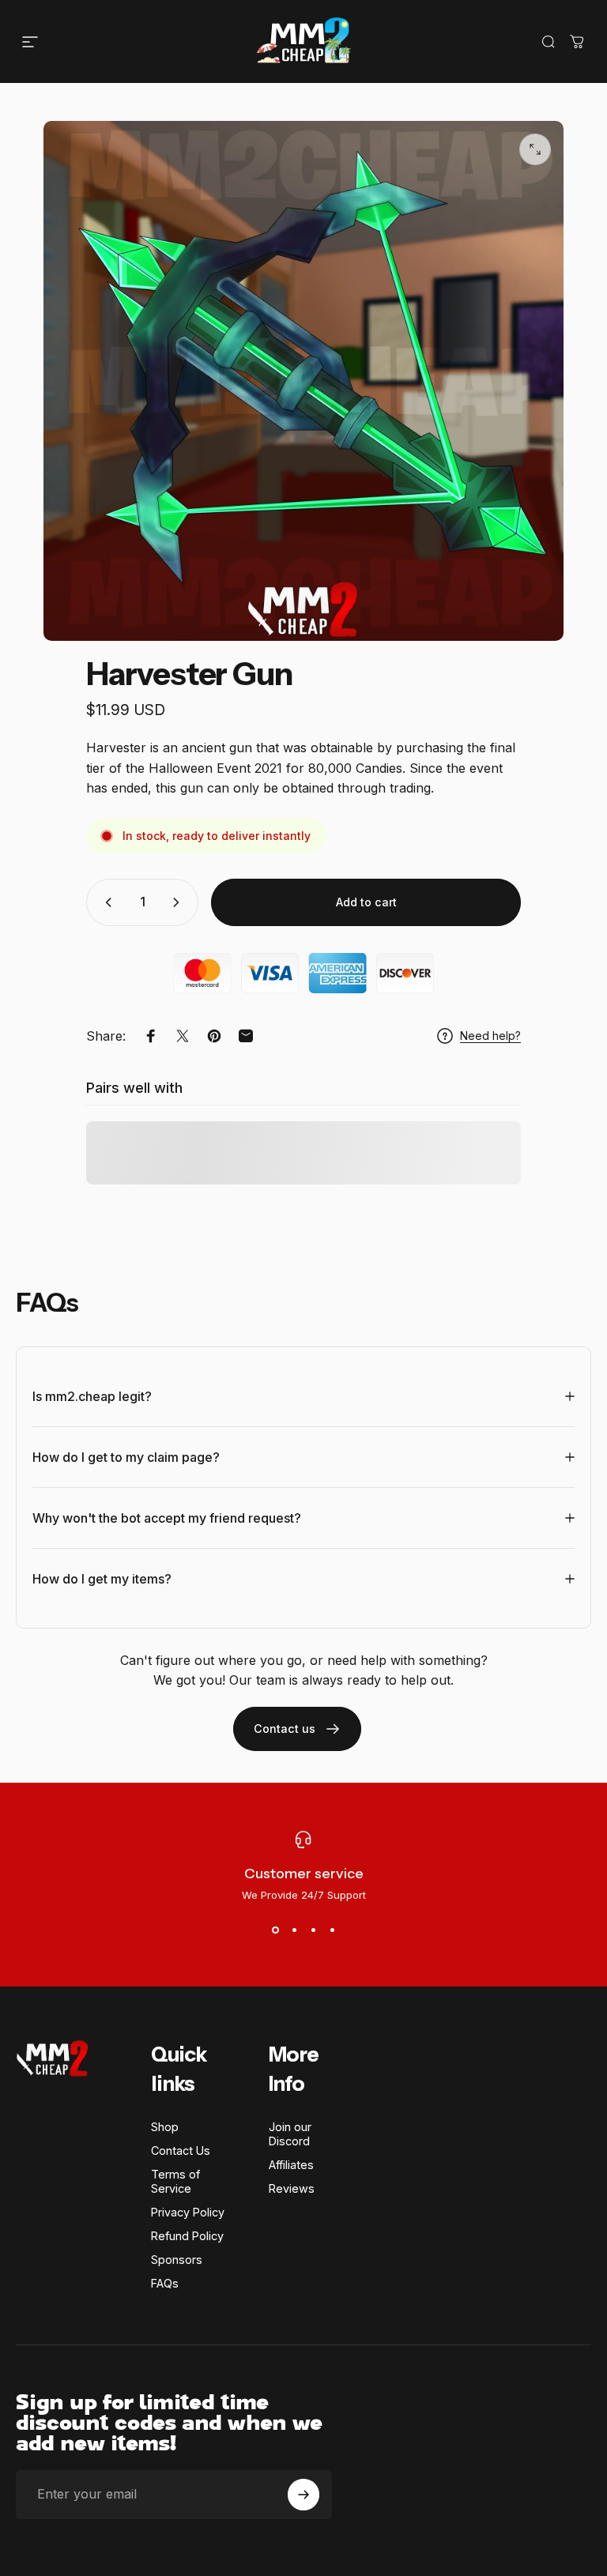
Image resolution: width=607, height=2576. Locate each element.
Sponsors (177, 2260)
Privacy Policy (188, 2212)
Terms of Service (175, 2181)
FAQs (165, 2283)
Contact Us (181, 2150)
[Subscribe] (303, 2495)
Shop (165, 2127)
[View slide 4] (332, 1930)
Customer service (304, 1874)
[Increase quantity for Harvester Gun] (179, 902)
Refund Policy (187, 2236)
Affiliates (291, 2165)
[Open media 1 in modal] (535, 149)
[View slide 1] (275, 1930)
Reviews (292, 2188)
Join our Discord (290, 2134)
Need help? (490, 1036)
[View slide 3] (313, 1930)
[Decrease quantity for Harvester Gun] (105, 902)
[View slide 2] (294, 1930)
